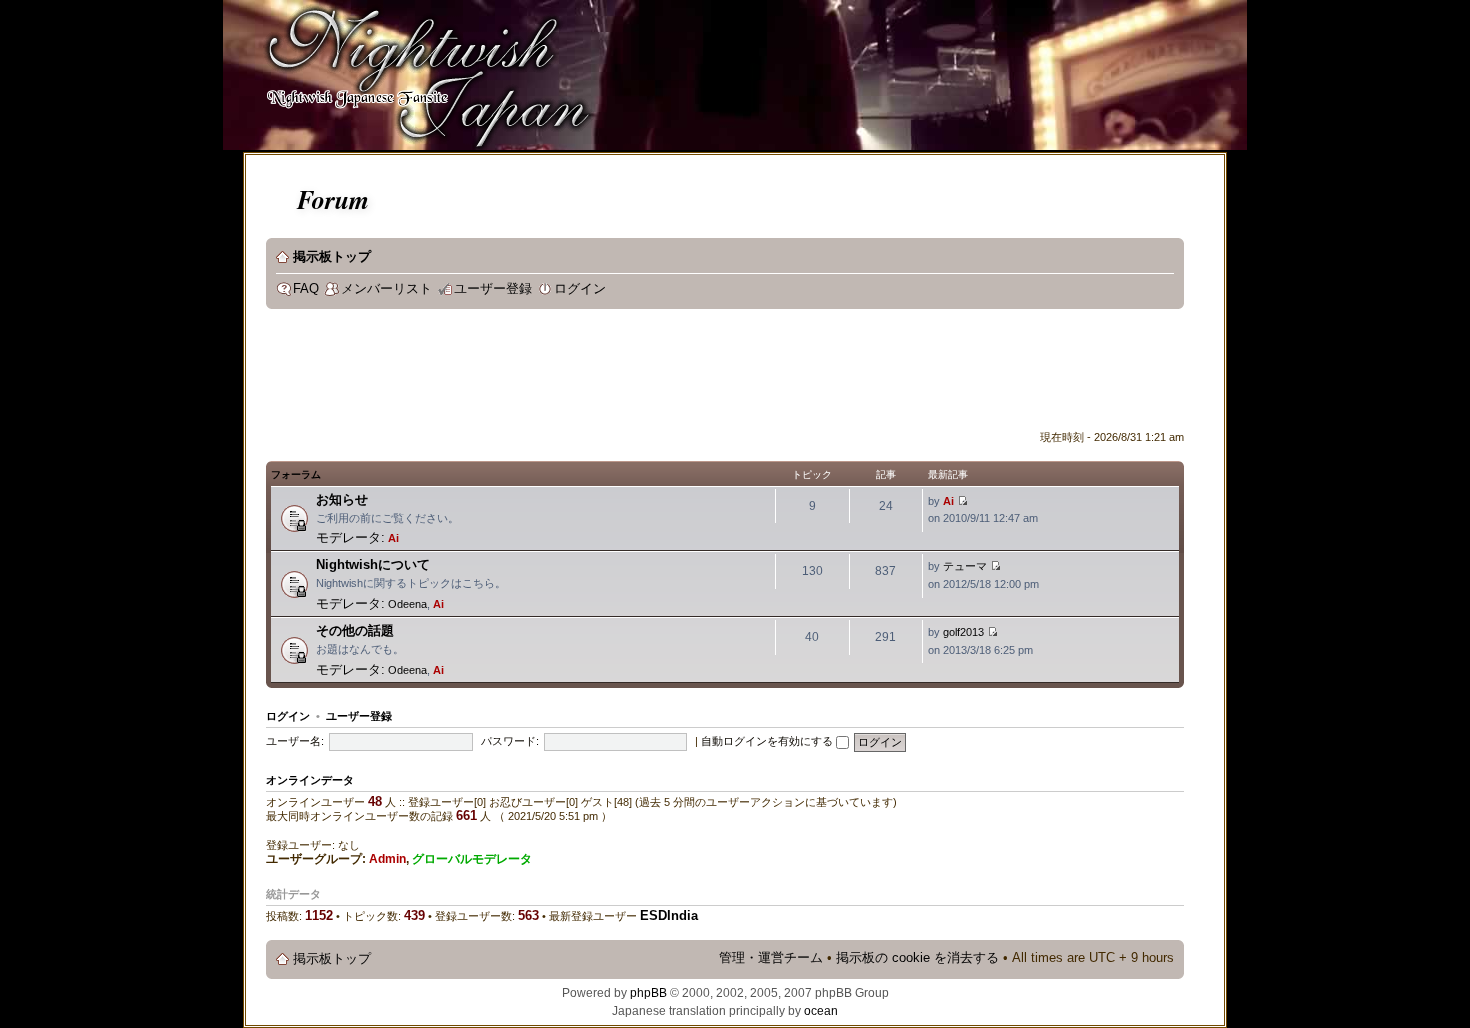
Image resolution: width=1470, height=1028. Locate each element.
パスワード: (510, 741)
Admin (387, 859)
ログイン (580, 289)
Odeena (407, 604)
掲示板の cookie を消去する (917, 958)
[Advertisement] (630, 374)
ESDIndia (669, 915)
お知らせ (342, 499)
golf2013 (963, 632)
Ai (393, 538)
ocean (821, 1011)
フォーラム (296, 474)
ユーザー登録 (493, 289)
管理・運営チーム (771, 958)
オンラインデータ (310, 780)
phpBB (648, 993)
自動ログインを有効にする (768, 741)
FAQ (306, 289)
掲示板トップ (332, 257)
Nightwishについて (373, 564)
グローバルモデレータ (472, 859)
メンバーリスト (386, 289)
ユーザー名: (295, 741)
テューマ (965, 566)
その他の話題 (355, 630)
